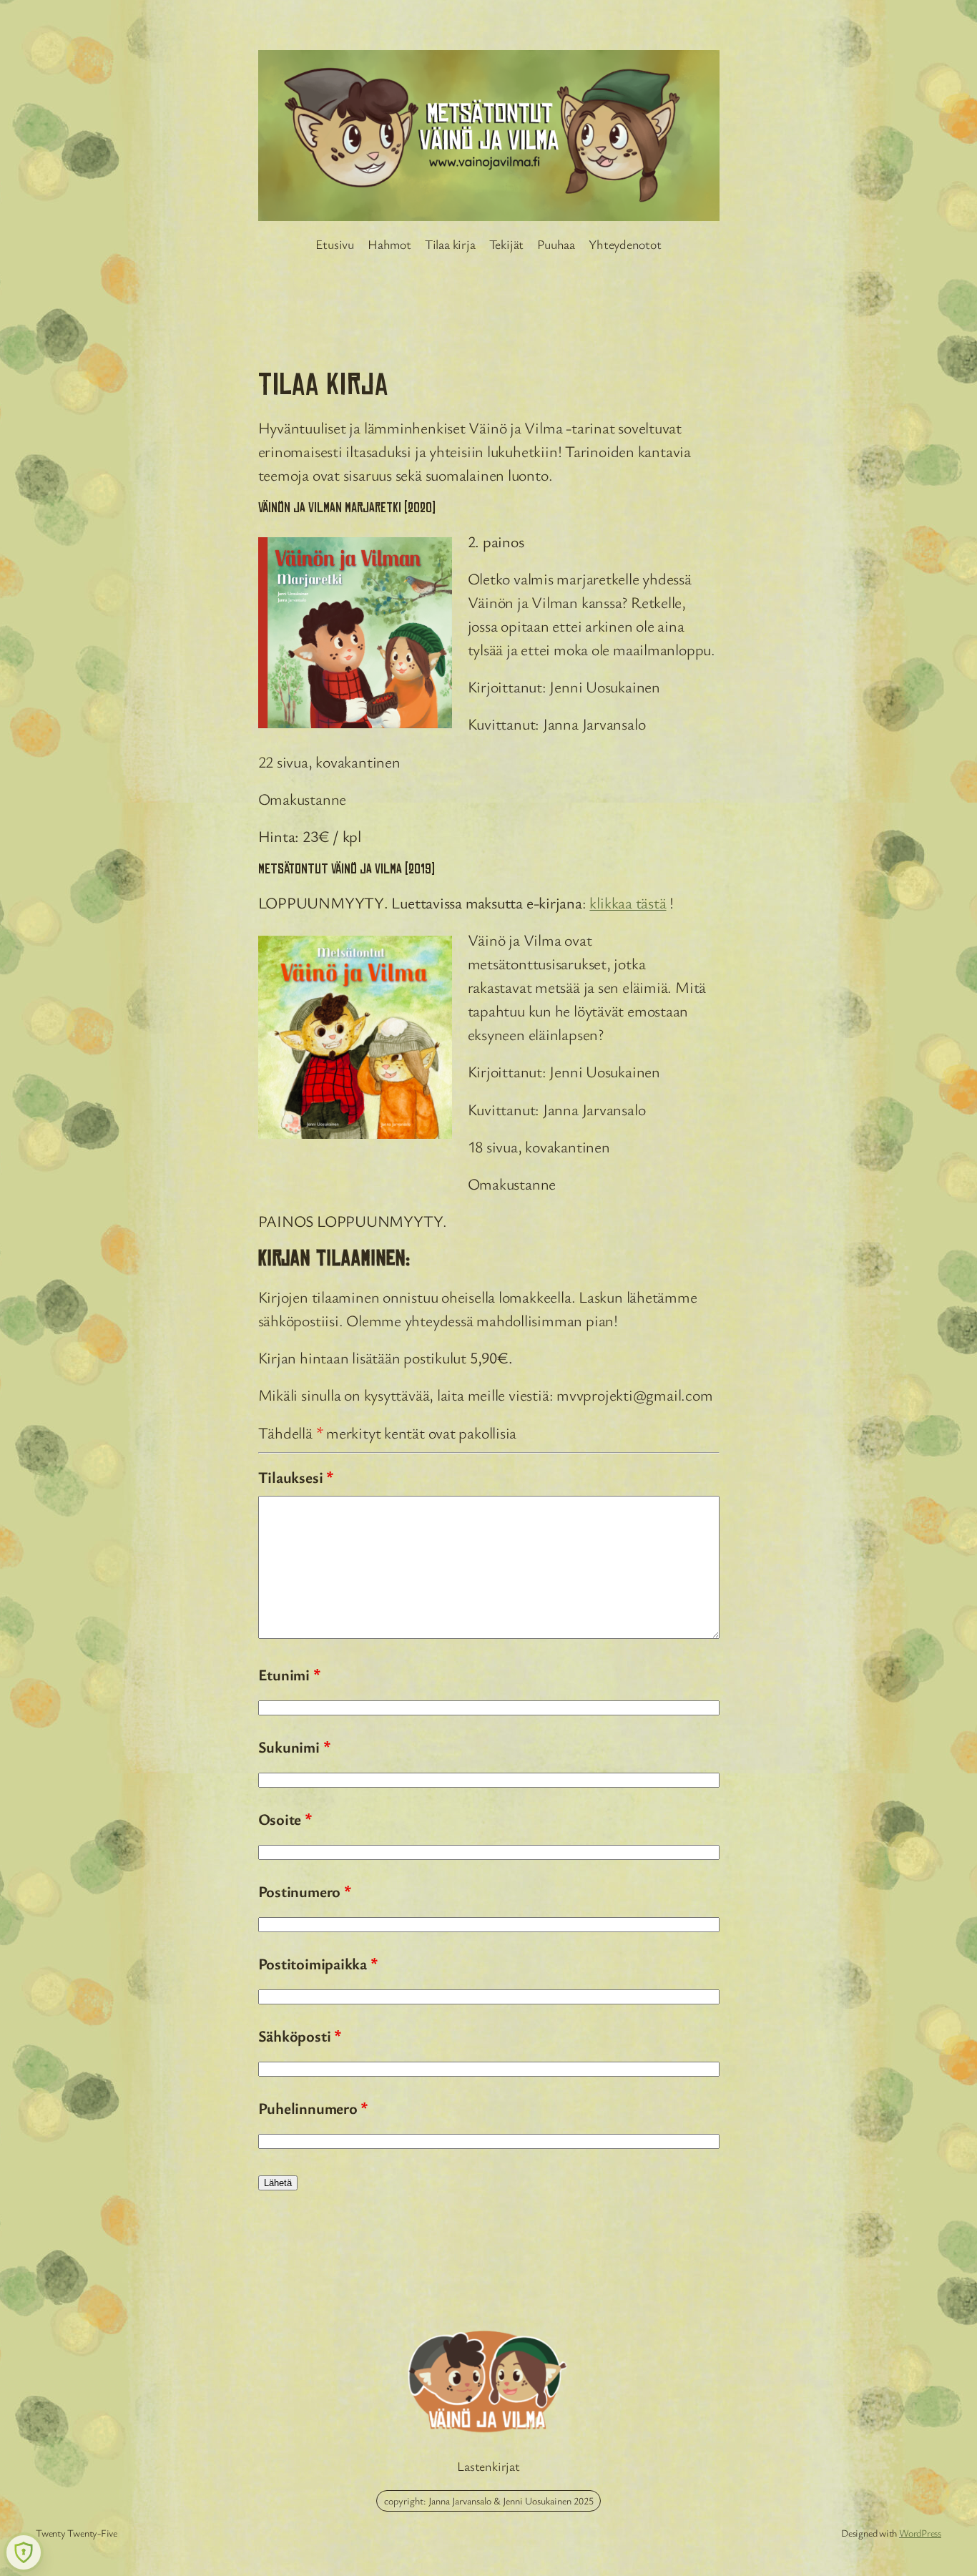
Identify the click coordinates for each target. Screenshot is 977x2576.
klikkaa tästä (628, 902)
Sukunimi (294, 1747)
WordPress (920, 2533)
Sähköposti (300, 2036)
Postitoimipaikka (318, 1963)
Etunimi (289, 1674)
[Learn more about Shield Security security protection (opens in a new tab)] (24, 2552)
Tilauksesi (296, 1477)
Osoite (285, 1819)
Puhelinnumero (313, 2108)
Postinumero (305, 1891)
